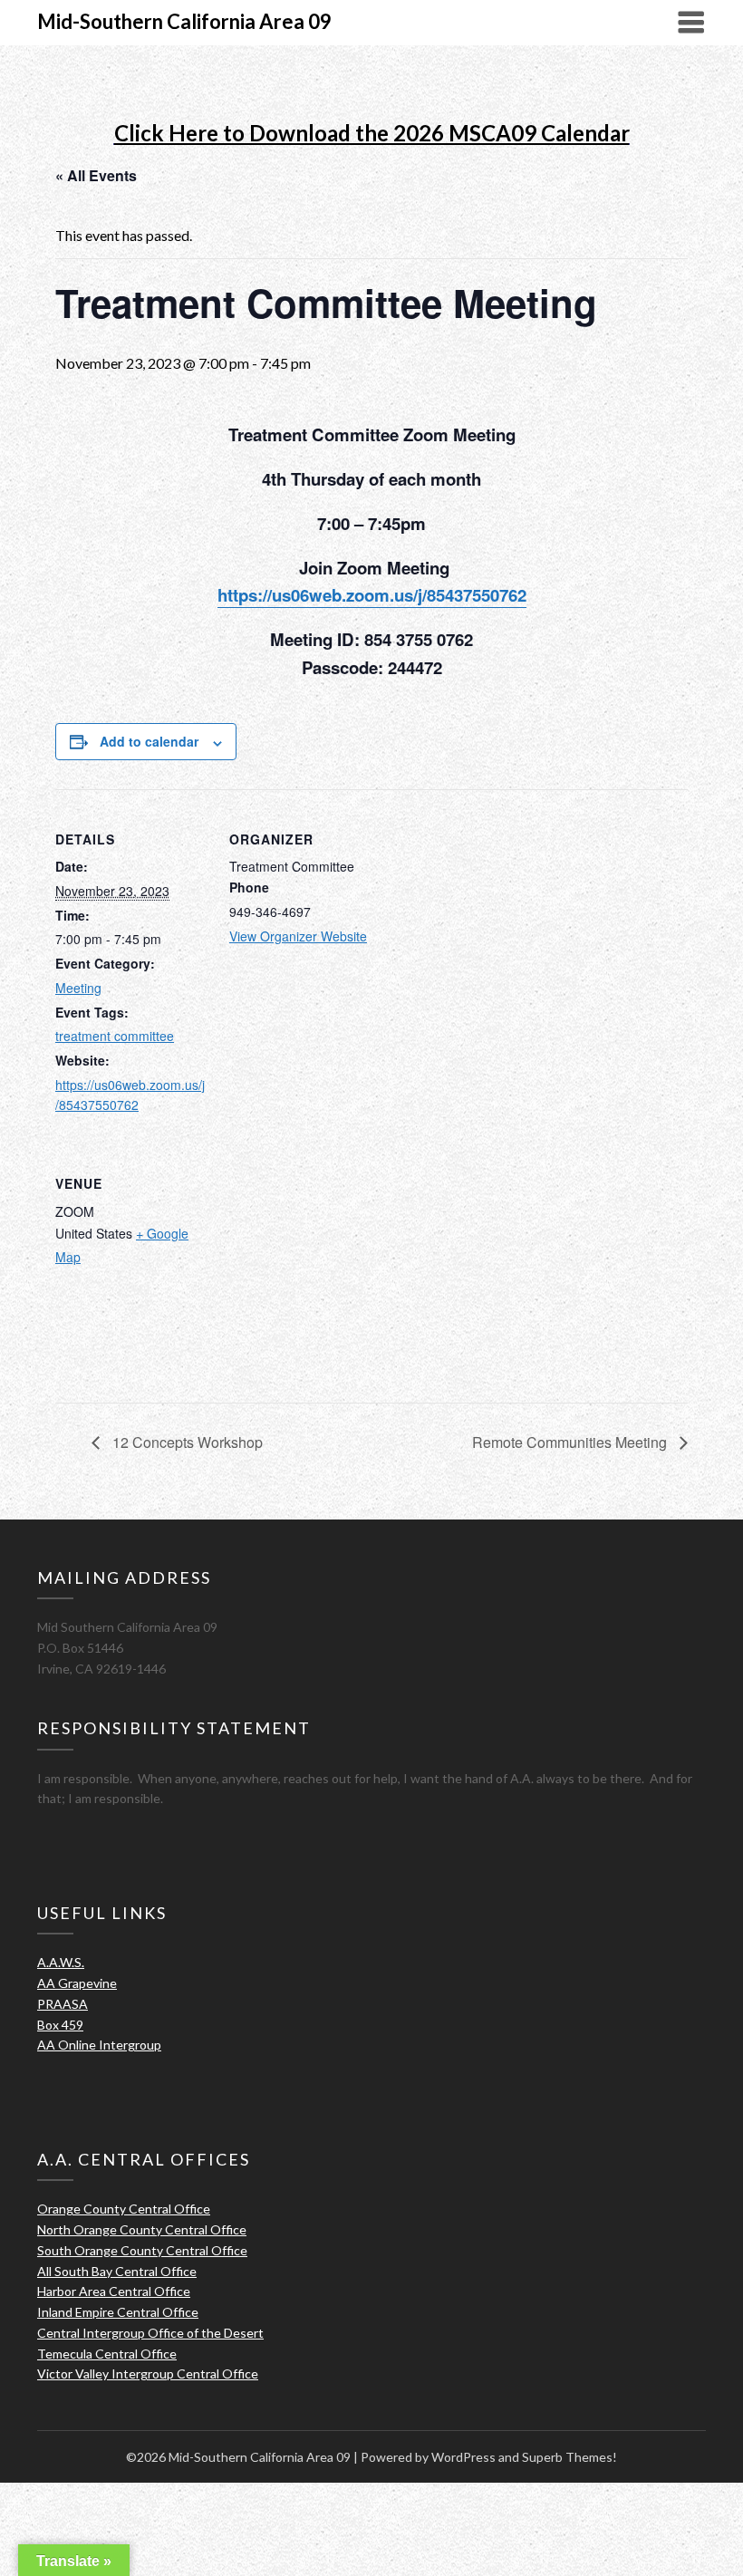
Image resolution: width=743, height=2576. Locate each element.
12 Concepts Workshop (186, 1442)
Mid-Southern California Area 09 (184, 21)
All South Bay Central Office (117, 2271)
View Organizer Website (298, 936)
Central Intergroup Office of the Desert (150, 2333)
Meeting (78, 988)
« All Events (96, 175)
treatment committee (115, 1036)
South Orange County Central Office (142, 2250)
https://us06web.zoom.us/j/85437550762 (372, 595)
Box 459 (60, 2025)
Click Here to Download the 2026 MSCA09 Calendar (372, 133)
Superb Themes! (569, 2457)
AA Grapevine (77, 1983)
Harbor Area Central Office (114, 2291)
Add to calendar (149, 741)
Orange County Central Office (124, 2209)
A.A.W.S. (61, 1962)
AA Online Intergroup (99, 2045)
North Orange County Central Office (142, 2229)
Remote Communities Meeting (571, 1442)
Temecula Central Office (107, 2354)
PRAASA (63, 2004)
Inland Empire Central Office (118, 2312)
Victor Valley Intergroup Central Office (148, 2373)
